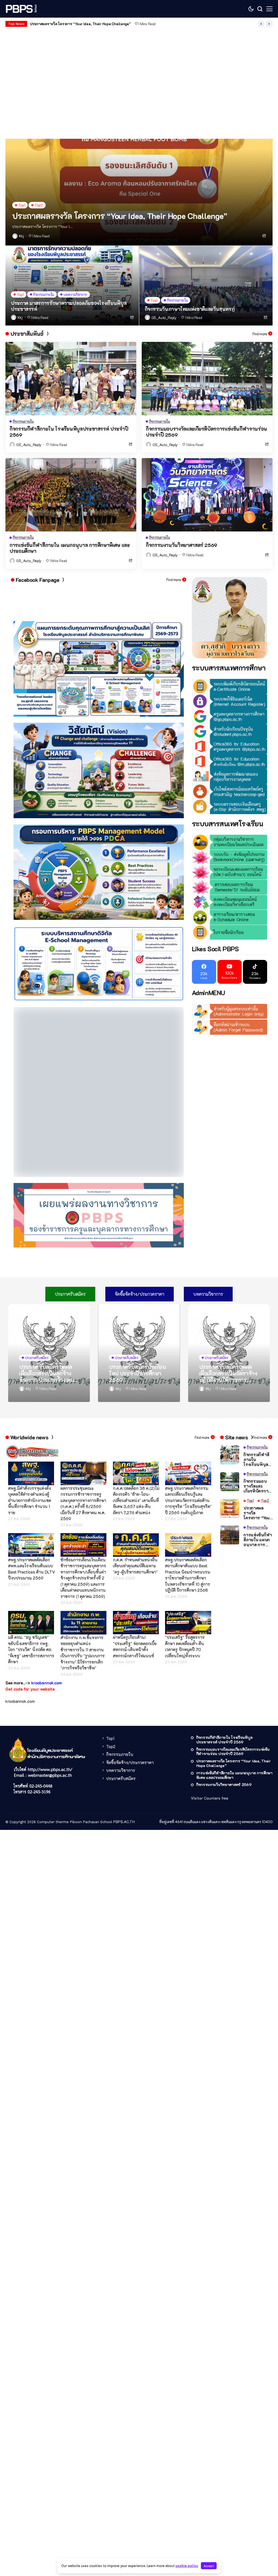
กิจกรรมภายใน (120, 1669)
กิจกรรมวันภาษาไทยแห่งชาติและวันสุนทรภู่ (190, 309)
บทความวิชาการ (121, 1685)
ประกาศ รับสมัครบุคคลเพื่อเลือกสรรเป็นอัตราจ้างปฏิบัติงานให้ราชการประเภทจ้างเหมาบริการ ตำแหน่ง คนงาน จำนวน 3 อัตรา (228, 1288)
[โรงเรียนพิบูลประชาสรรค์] (22, 9)
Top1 (110, 1653)
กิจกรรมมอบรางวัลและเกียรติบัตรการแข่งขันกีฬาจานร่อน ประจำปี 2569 (206, 432)
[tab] (70, 1209)
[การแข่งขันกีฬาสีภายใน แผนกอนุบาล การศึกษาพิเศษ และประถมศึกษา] (71, 495)
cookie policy (187, 2566)
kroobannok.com (20, 1616)
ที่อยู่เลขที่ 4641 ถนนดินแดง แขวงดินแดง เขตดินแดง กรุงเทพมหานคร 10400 (216, 1737)
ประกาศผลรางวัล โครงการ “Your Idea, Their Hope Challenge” (120, 216)
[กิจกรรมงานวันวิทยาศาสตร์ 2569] (207, 495)
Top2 (111, 1661)
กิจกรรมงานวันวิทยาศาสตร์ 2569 (181, 545)
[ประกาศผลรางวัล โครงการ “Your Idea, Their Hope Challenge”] (139, 192)
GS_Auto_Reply (164, 318)
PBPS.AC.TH (124, 1737)
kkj (21, 236)
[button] (261, 24)
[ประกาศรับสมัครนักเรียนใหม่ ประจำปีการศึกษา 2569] (139, 1268)
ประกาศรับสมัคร (121, 1693)
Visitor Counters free (210, 1713)
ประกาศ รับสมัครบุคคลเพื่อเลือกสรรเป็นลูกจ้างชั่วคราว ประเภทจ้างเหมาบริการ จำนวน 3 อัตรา (48, 1288)
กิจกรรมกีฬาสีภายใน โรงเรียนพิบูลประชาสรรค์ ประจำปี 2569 (69, 432)
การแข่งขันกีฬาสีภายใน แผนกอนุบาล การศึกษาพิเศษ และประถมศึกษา (83, 24)
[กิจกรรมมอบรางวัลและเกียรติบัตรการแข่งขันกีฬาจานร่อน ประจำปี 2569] (207, 378)
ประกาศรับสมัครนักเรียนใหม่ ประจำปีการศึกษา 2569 (137, 1288)
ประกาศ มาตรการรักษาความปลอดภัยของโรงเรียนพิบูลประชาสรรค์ (69, 306)
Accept (209, 2566)
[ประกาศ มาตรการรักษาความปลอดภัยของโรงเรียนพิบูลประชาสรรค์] (72, 286)
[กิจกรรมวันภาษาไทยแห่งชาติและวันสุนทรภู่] (206, 286)
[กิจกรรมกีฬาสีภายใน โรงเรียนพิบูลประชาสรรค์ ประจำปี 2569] (71, 378)
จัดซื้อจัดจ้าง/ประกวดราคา (130, 1677)
